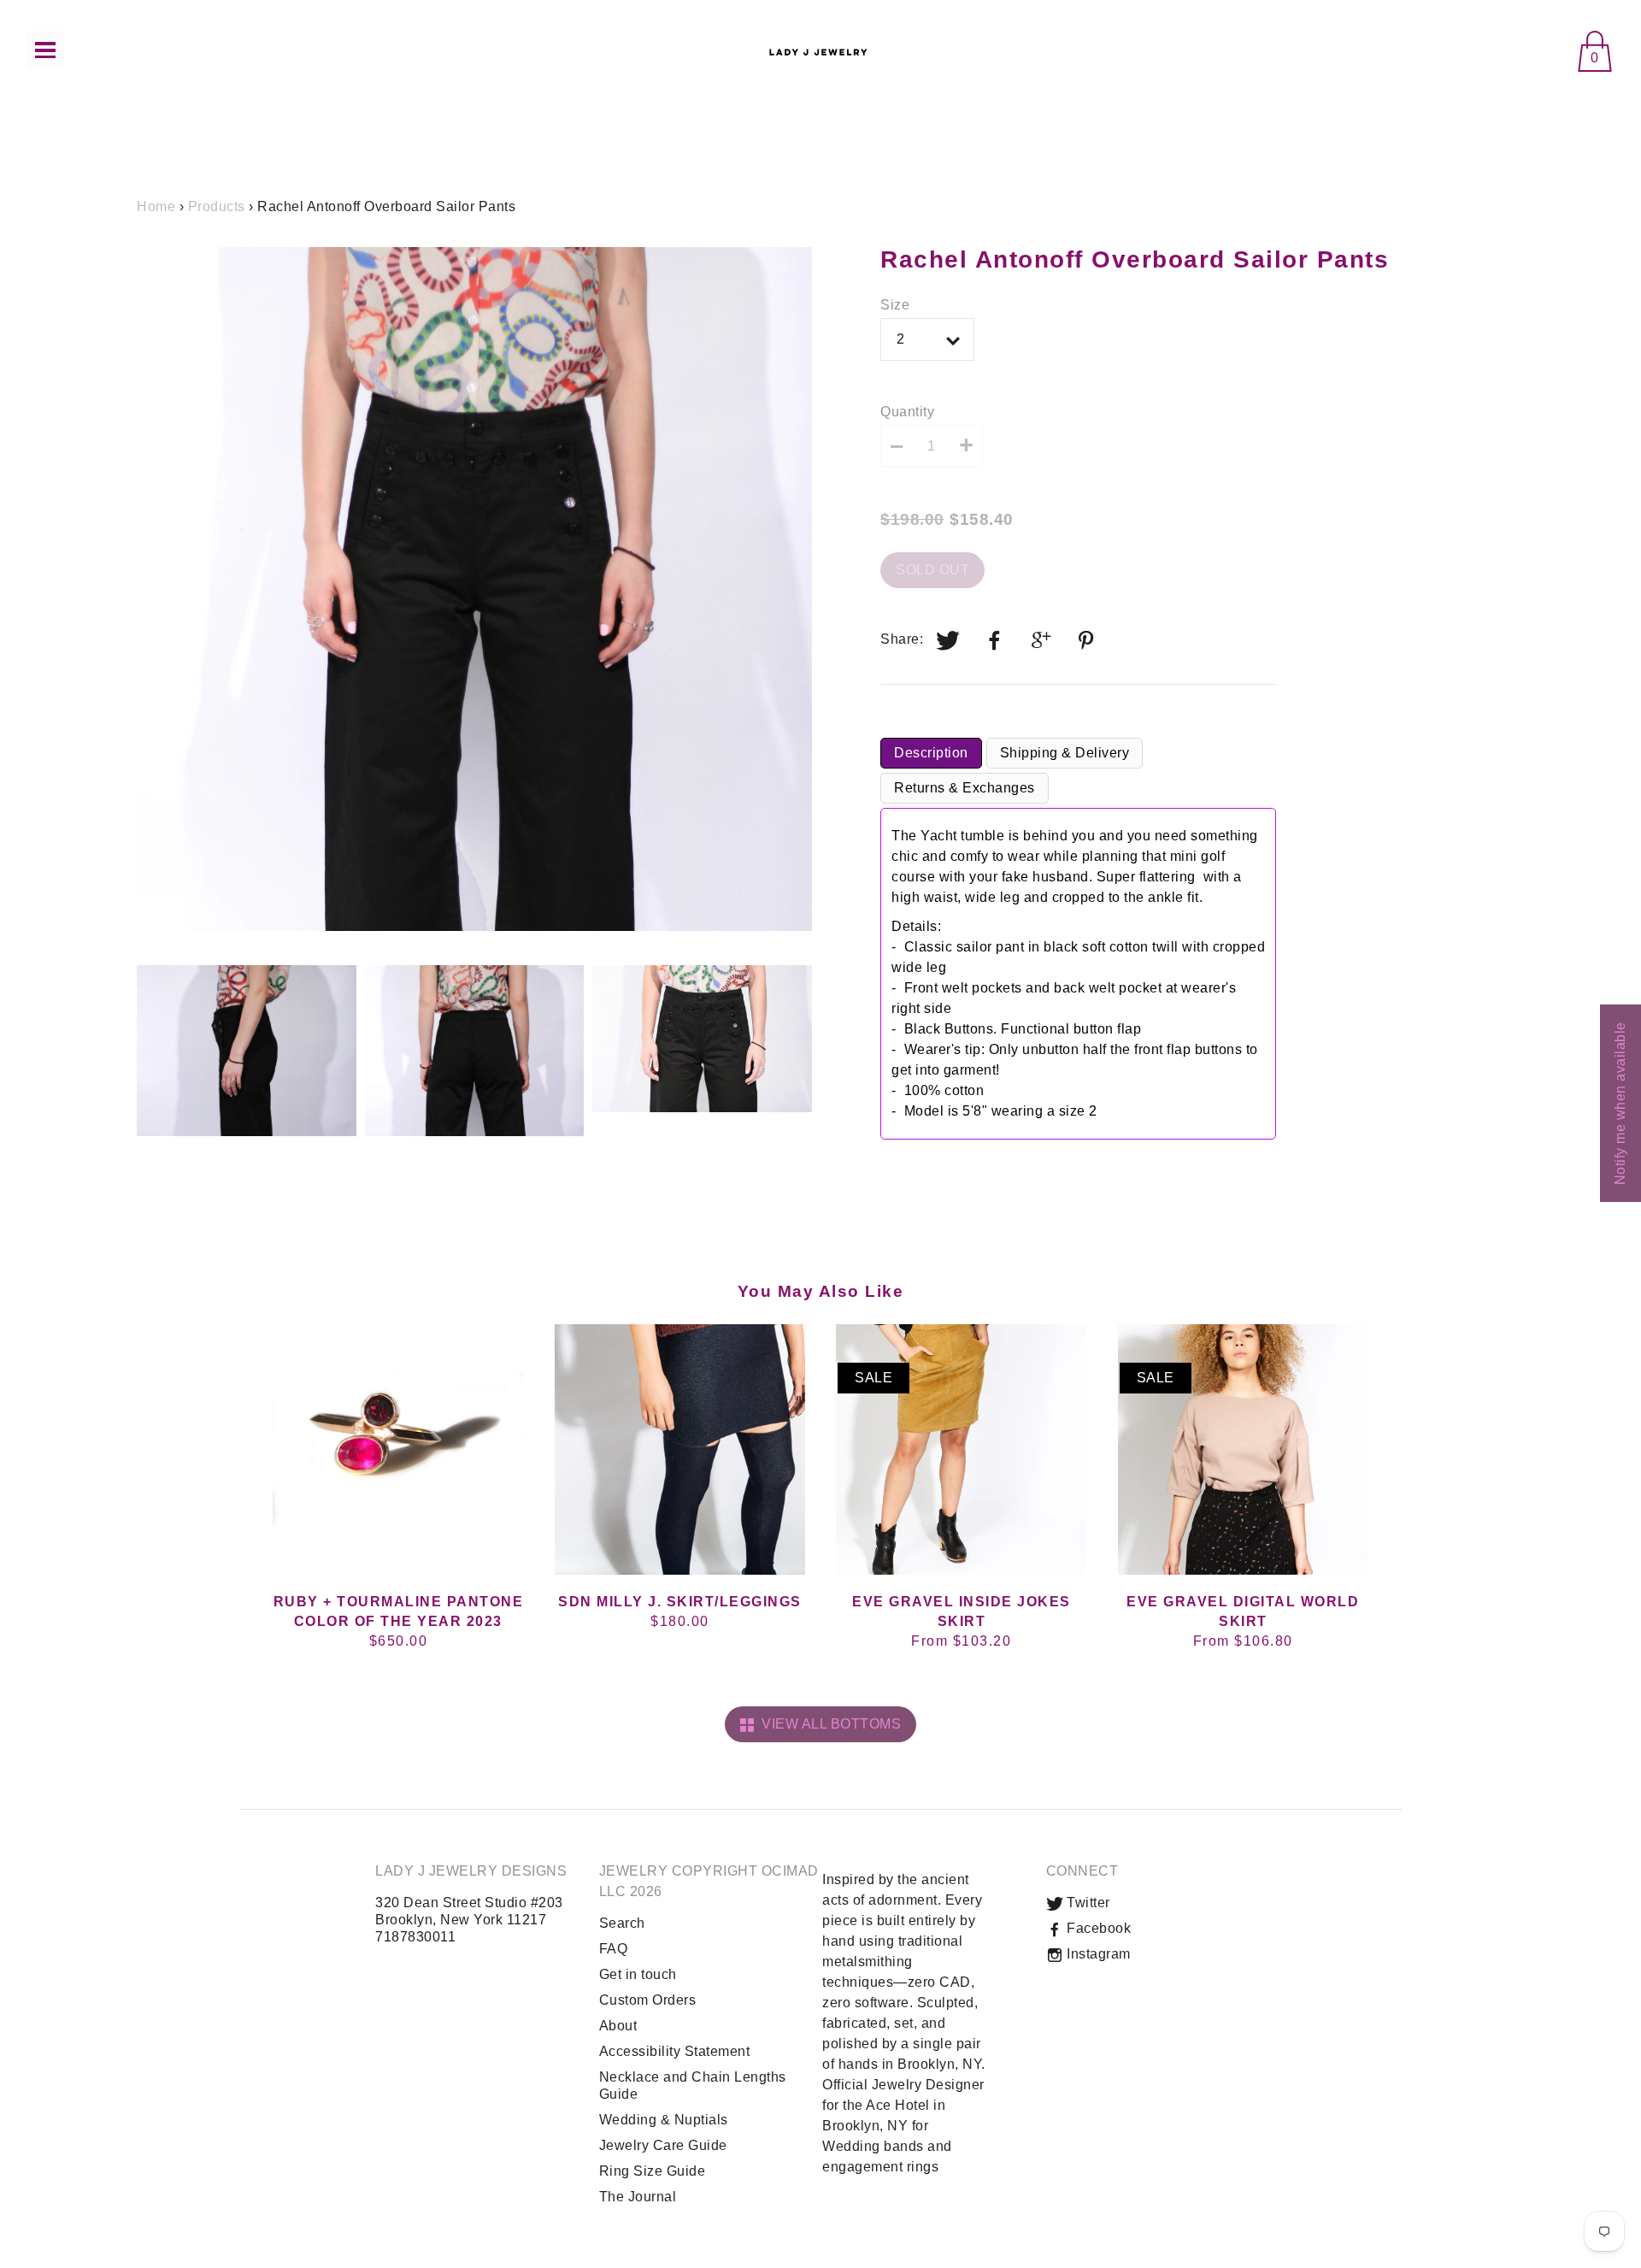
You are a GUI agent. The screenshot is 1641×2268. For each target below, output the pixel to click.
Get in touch (638, 1974)
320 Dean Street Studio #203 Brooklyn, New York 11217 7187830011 (469, 1920)
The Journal (638, 2197)
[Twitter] (949, 640)
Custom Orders (648, 2000)
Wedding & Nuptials (664, 2120)
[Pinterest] (1088, 640)
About (618, 2026)
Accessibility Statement (675, 2051)
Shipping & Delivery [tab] (1065, 753)
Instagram (1097, 1954)
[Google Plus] (1042, 640)
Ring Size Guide (653, 2171)
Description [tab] (931, 753)
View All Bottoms (827, 1724)
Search (622, 1923)
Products (217, 206)
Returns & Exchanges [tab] (965, 788)
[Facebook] (995, 640)
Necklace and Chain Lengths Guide (693, 2085)
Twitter (1087, 1903)
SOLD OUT (932, 570)
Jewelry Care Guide (663, 2145)
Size (895, 305)
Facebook (1097, 1928)
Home (156, 206)
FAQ (614, 1949)
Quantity (907, 412)
